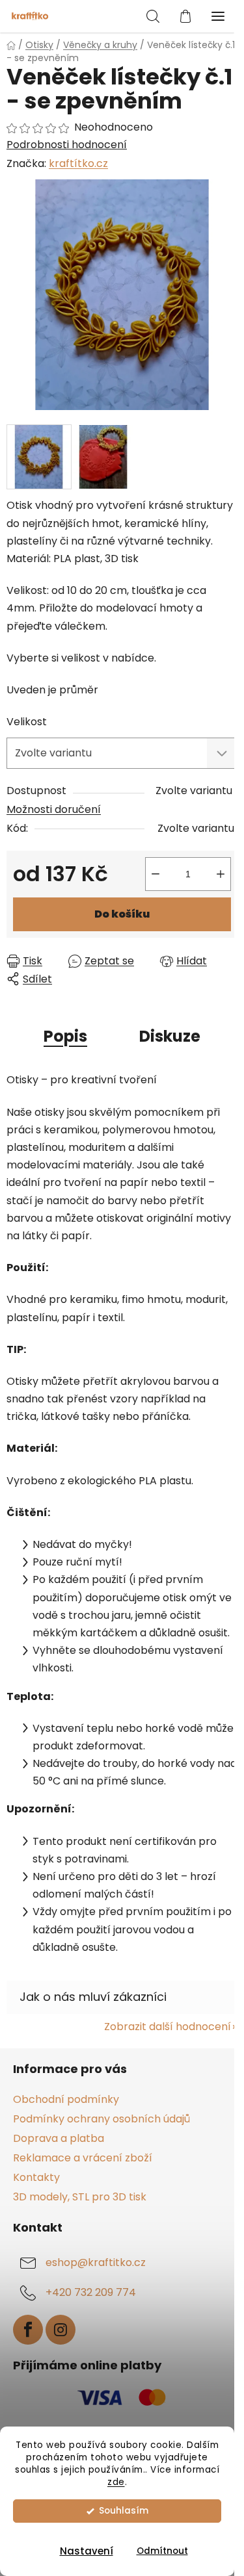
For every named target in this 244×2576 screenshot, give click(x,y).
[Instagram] (61, 2330)
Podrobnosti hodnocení (67, 145)
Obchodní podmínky (66, 2099)
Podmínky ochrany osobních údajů (102, 2119)
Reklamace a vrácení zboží (83, 2158)
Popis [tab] (65, 1036)
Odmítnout (162, 2551)
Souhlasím (124, 2511)
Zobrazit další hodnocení (168, 2027)
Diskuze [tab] (170, 1036)
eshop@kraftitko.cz (96, 2263)
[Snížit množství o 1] (156, 874)
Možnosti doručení (54, 809)
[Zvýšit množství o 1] (221, 874)
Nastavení (87, 2551)
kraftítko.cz (78, 163)
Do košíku (122, 914)
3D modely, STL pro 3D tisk (80, 2197)
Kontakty (36, 2177)
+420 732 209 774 (91, 2293)
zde (116, 2482)
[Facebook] (28, 2330)
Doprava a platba (59, 2138)
